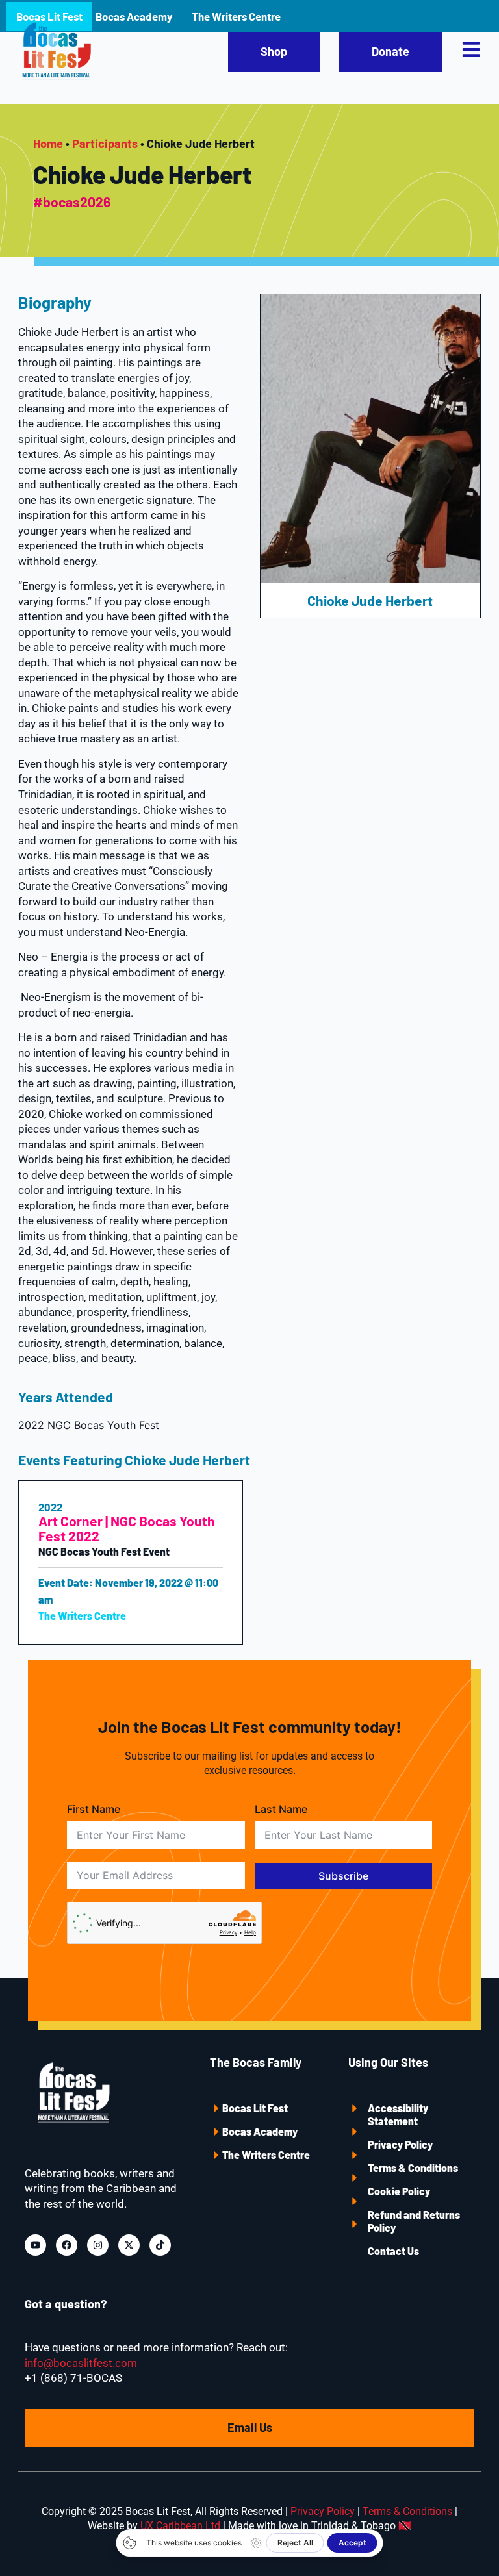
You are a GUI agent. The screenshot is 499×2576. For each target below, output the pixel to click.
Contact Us (393, 2251)
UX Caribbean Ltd (180, 2526)
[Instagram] (98, 2245)
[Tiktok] (160, 2245)
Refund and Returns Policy (414, 2221)
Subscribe (343, 1876)
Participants (105, 144)
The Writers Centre (266, 2155)
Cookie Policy (399, 2191)
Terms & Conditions (413, 2168)
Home (48, 144)
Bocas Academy (260, 2131)
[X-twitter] (129, 2245)
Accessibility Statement (398, 2115)
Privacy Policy (400, 2144)
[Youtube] (35, 2245)
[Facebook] (67, 2245)
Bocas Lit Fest (255, 2108)
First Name (94, 1809)
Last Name (281, 1809)
